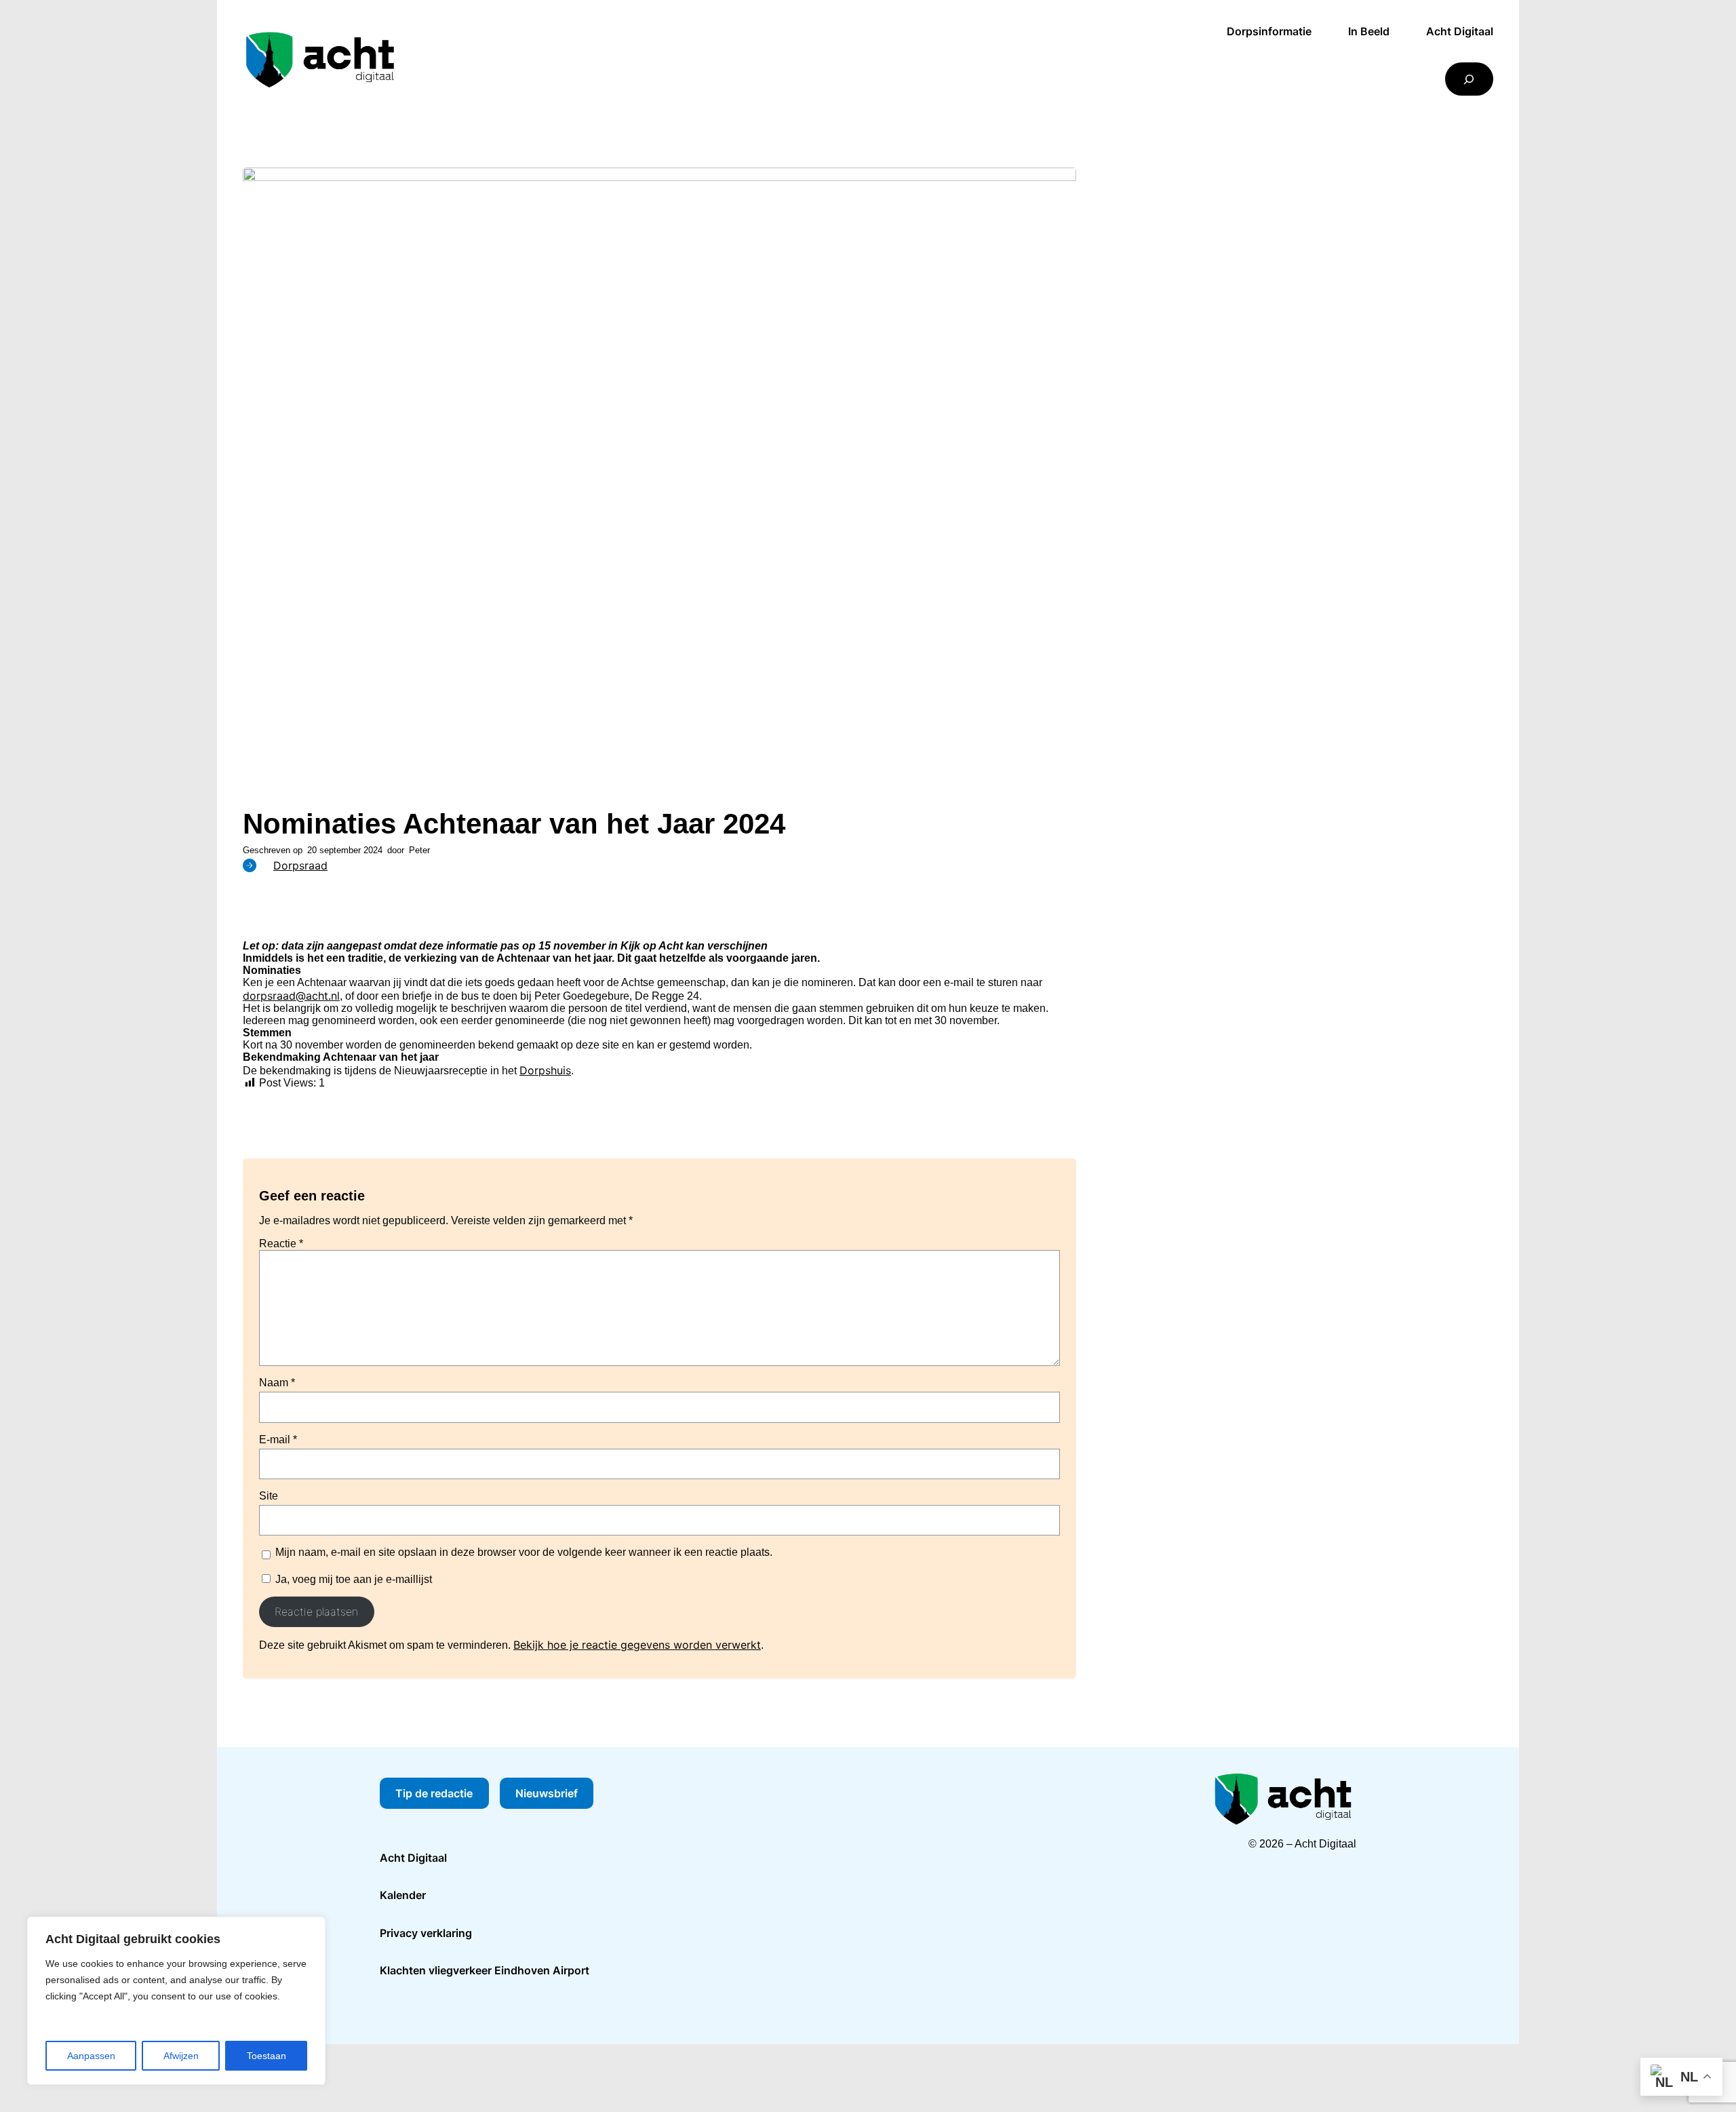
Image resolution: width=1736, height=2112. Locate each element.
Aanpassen (91, 2056)
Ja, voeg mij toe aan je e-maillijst (352, 1579)
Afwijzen (181, 2056)
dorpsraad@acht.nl (291, 996)
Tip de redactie (434, 1793)
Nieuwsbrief (547, 1793)
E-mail (278, 1440)
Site (269, 1496)
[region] (176, 2001)
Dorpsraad (300, 865)
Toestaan (267, 2056)
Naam (277, 1383)
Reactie (281, 1244)
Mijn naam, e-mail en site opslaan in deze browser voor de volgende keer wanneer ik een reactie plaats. (524, 1552)
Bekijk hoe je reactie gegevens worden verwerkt (637, 1645)
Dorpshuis (545, 1070)
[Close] (311, 1928)
